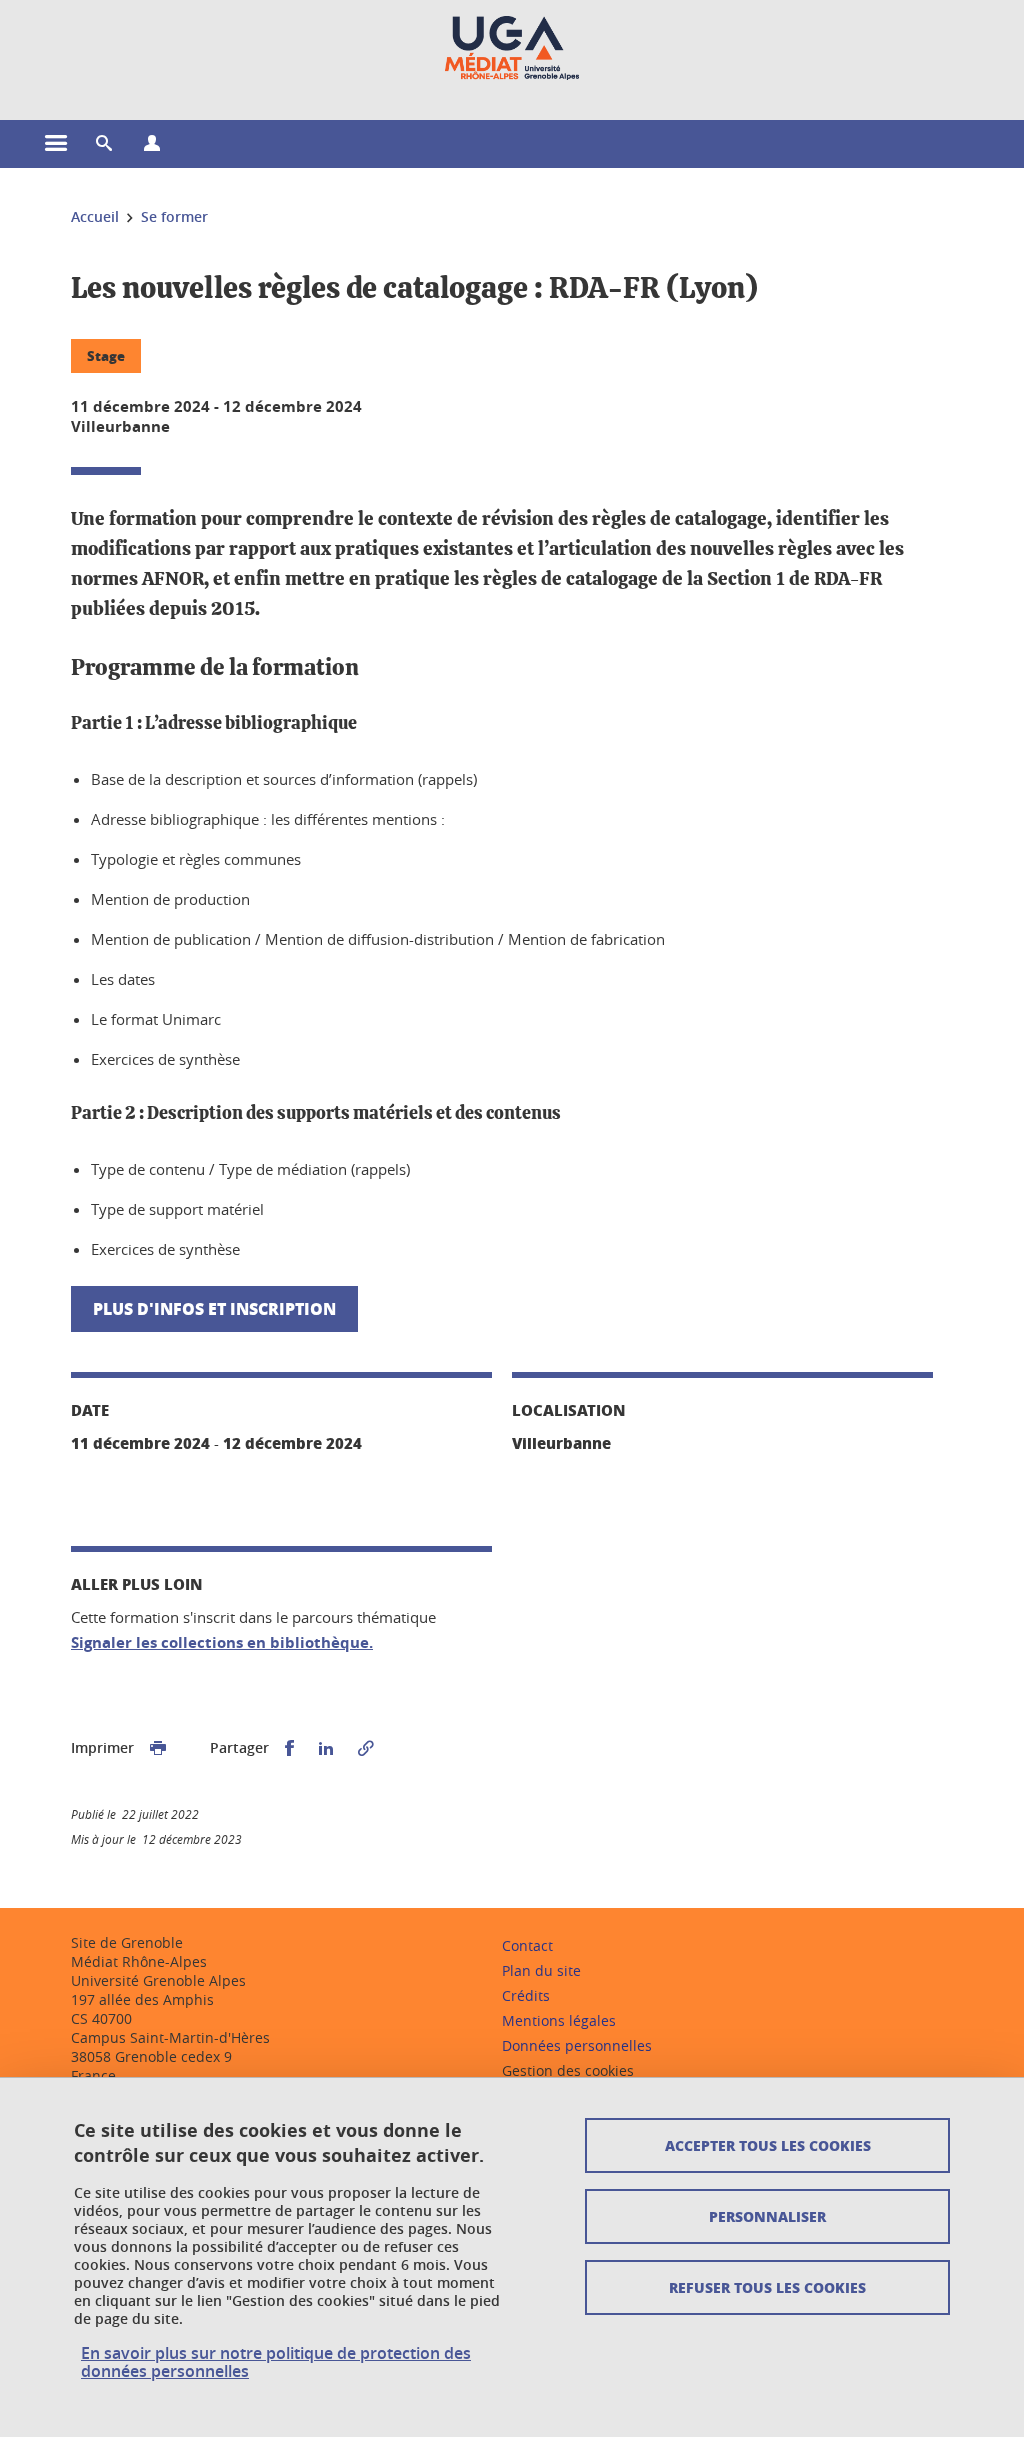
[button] (104, 144)
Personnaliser (767, 2216)
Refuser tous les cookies (767, 2287)
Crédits (526, 1995)
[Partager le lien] (366, 1748)
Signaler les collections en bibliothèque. (222, 1642)
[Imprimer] (158, 1748)
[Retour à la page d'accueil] (512, 48)
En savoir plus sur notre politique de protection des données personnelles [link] (276, 2362)
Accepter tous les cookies (768, 2145)
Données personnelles (577, 2045)
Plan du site (541, 1970)
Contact (527, 1945)
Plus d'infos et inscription (214, 1308)
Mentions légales (559, 2020)
